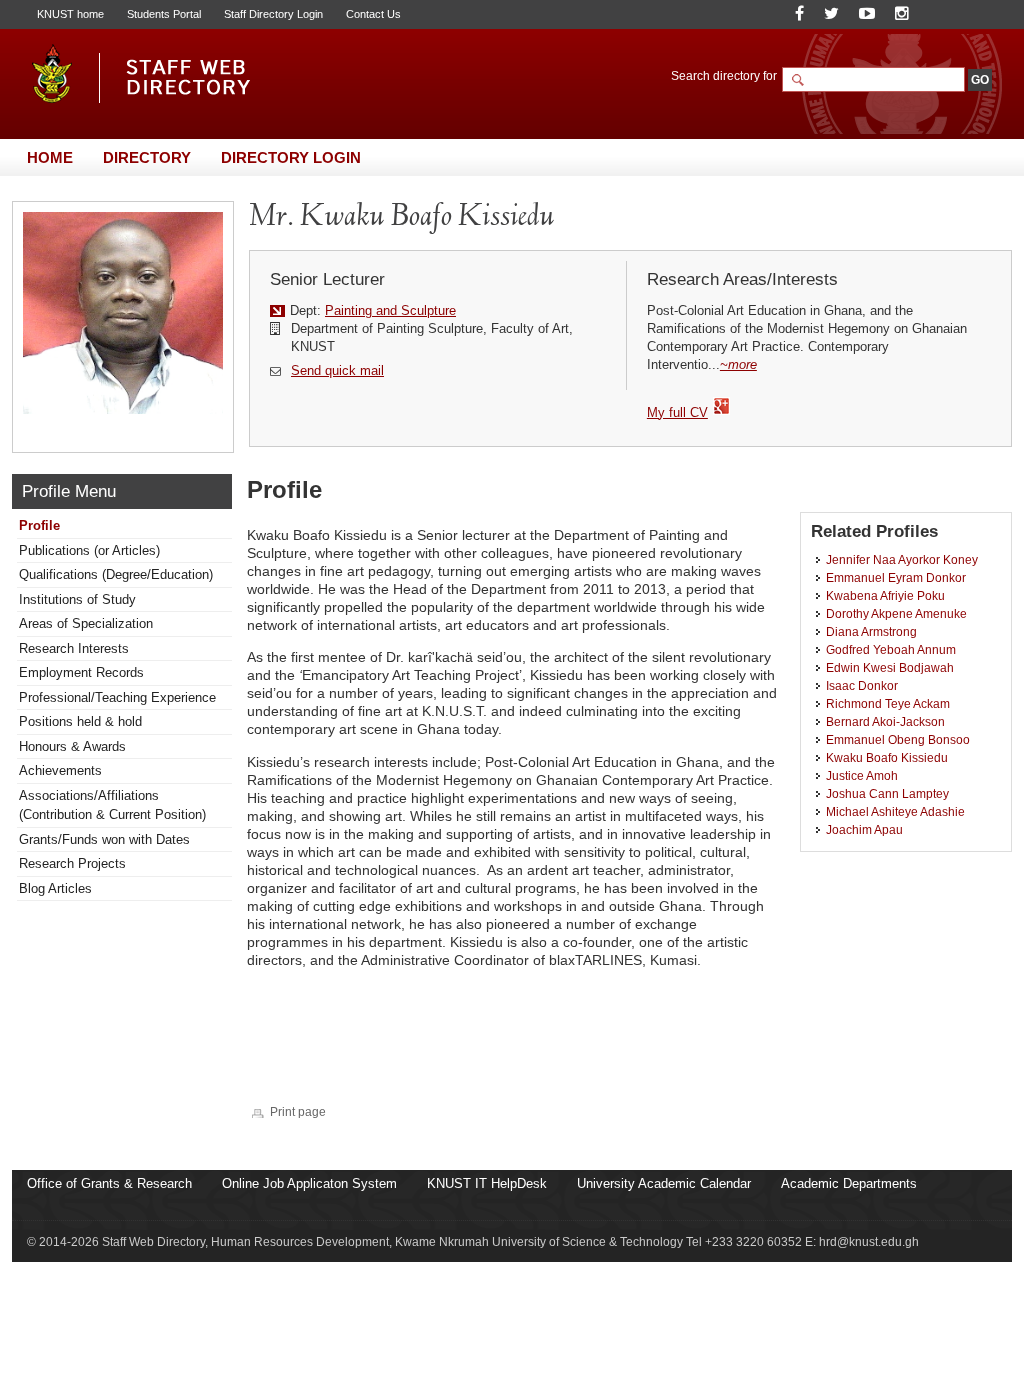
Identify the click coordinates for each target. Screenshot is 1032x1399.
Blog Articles (55, 888)
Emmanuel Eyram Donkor (896, 577)
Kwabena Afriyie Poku (885, 595)
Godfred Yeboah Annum (891, 649)
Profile (39, 525)
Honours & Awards (72, 746)
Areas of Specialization (86, 623)
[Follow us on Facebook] (799, 13)
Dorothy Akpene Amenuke (896, 613)
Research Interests (74, 648)
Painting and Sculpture (390, 310)
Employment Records (81, 672)
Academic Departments (849, 1183)
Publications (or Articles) (89, 550)
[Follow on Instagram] (902, 13)
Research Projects (72, 863)
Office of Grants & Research (109, 1183)
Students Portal (164, 14)
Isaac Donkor (862, 685)
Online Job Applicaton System (309, 1183)
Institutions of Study (77, 599)
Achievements (60, 770)
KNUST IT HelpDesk (487, 1183)
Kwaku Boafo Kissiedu (887, 757)
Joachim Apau (864, 829)
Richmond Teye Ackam (888, 703)
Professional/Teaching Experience (117, 697)
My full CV (677, 412)
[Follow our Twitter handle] (831, 13)
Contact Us (373, 14)
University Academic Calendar (664, 1183)
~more (738, 364)
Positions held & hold (80, 721)
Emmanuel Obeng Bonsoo (898, 739)
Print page (298, 1111)
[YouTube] (867, 13)
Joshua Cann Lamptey (887, 793)
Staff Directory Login (273, 14)
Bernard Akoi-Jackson (885, 721)
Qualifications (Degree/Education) (116, 574)
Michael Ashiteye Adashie (895, 811)
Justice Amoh (862, 775)
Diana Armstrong (871, 631)
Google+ (722, 407)
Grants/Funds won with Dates (104, 839)
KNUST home (70, 14)
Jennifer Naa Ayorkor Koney (902, 559)
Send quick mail (337, 370)
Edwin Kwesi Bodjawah (890, 667)
